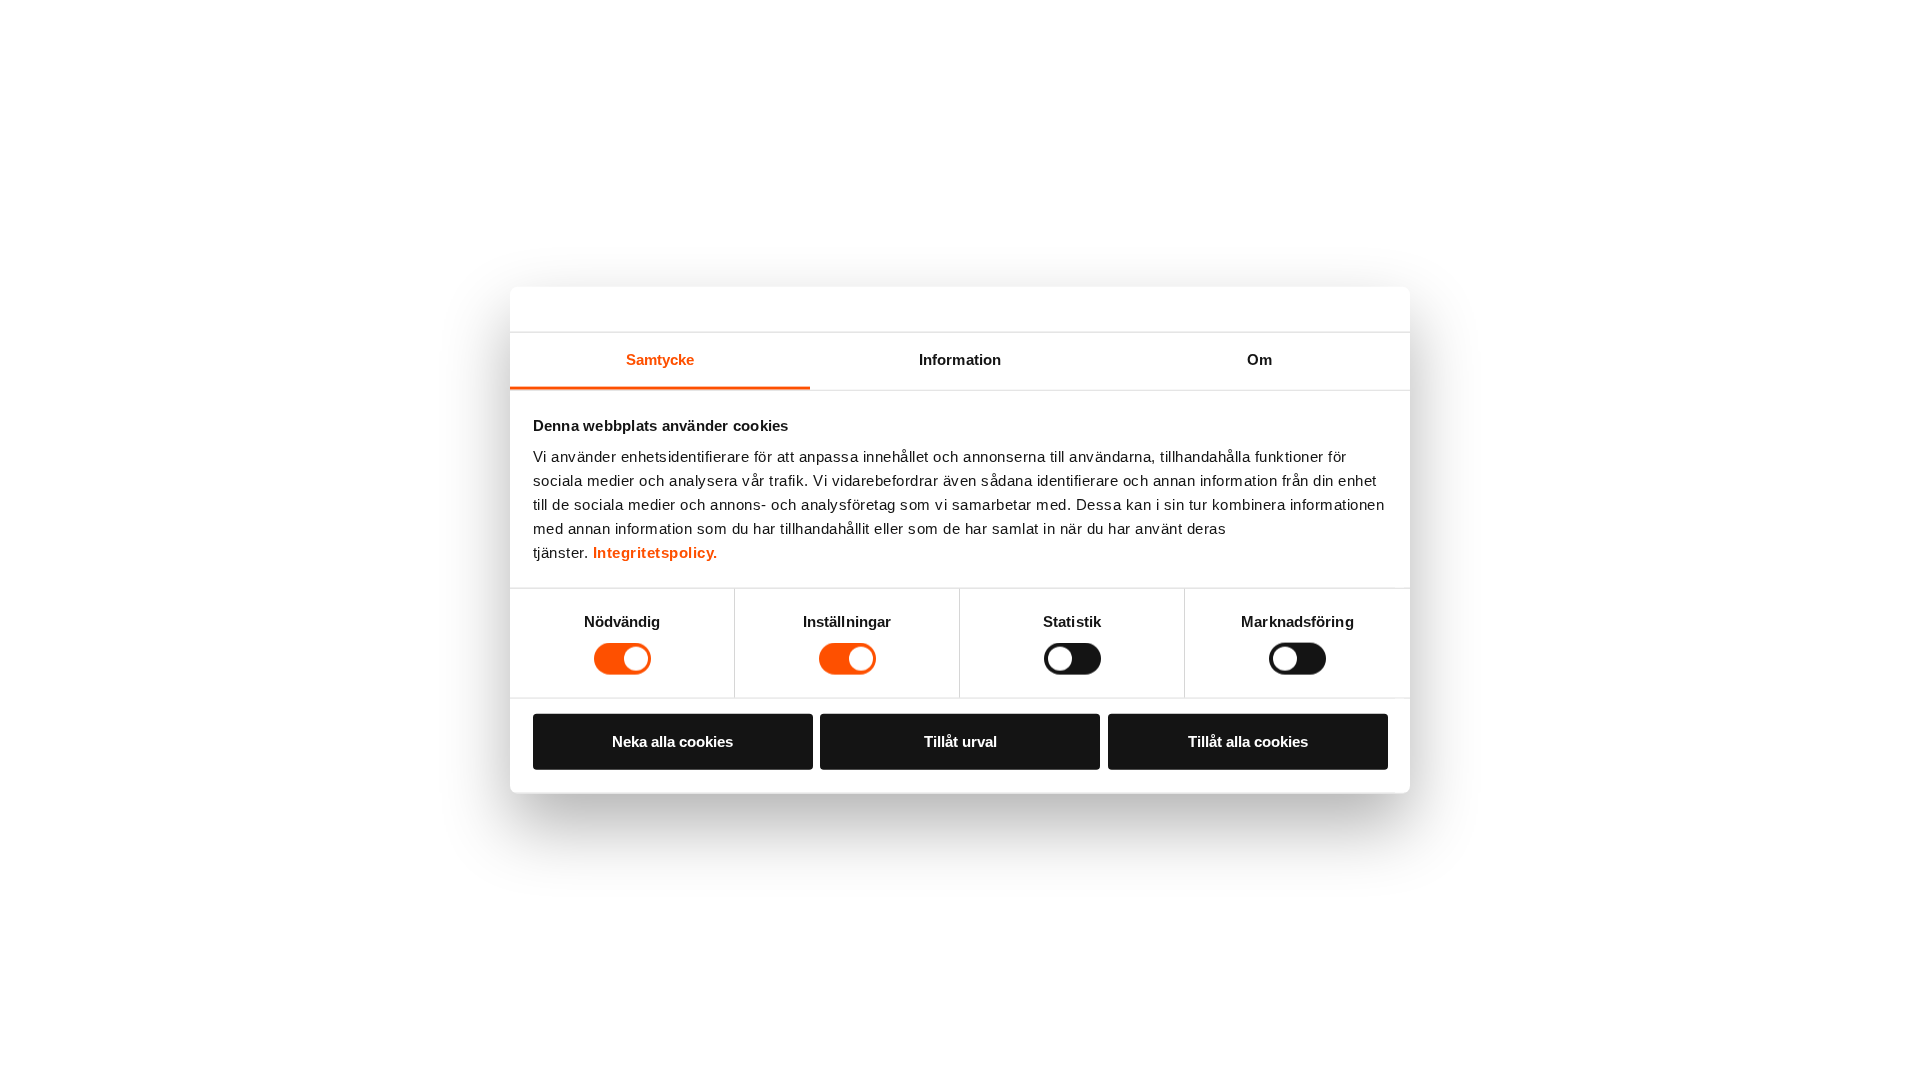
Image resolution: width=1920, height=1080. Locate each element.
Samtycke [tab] (660, 359)
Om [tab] (1259, 359)
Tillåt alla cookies (1248, 740)
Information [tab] (960, 359)
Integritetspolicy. (655, 552)
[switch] (847, 659)
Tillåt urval (960, 740)
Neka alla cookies (672, 740)
